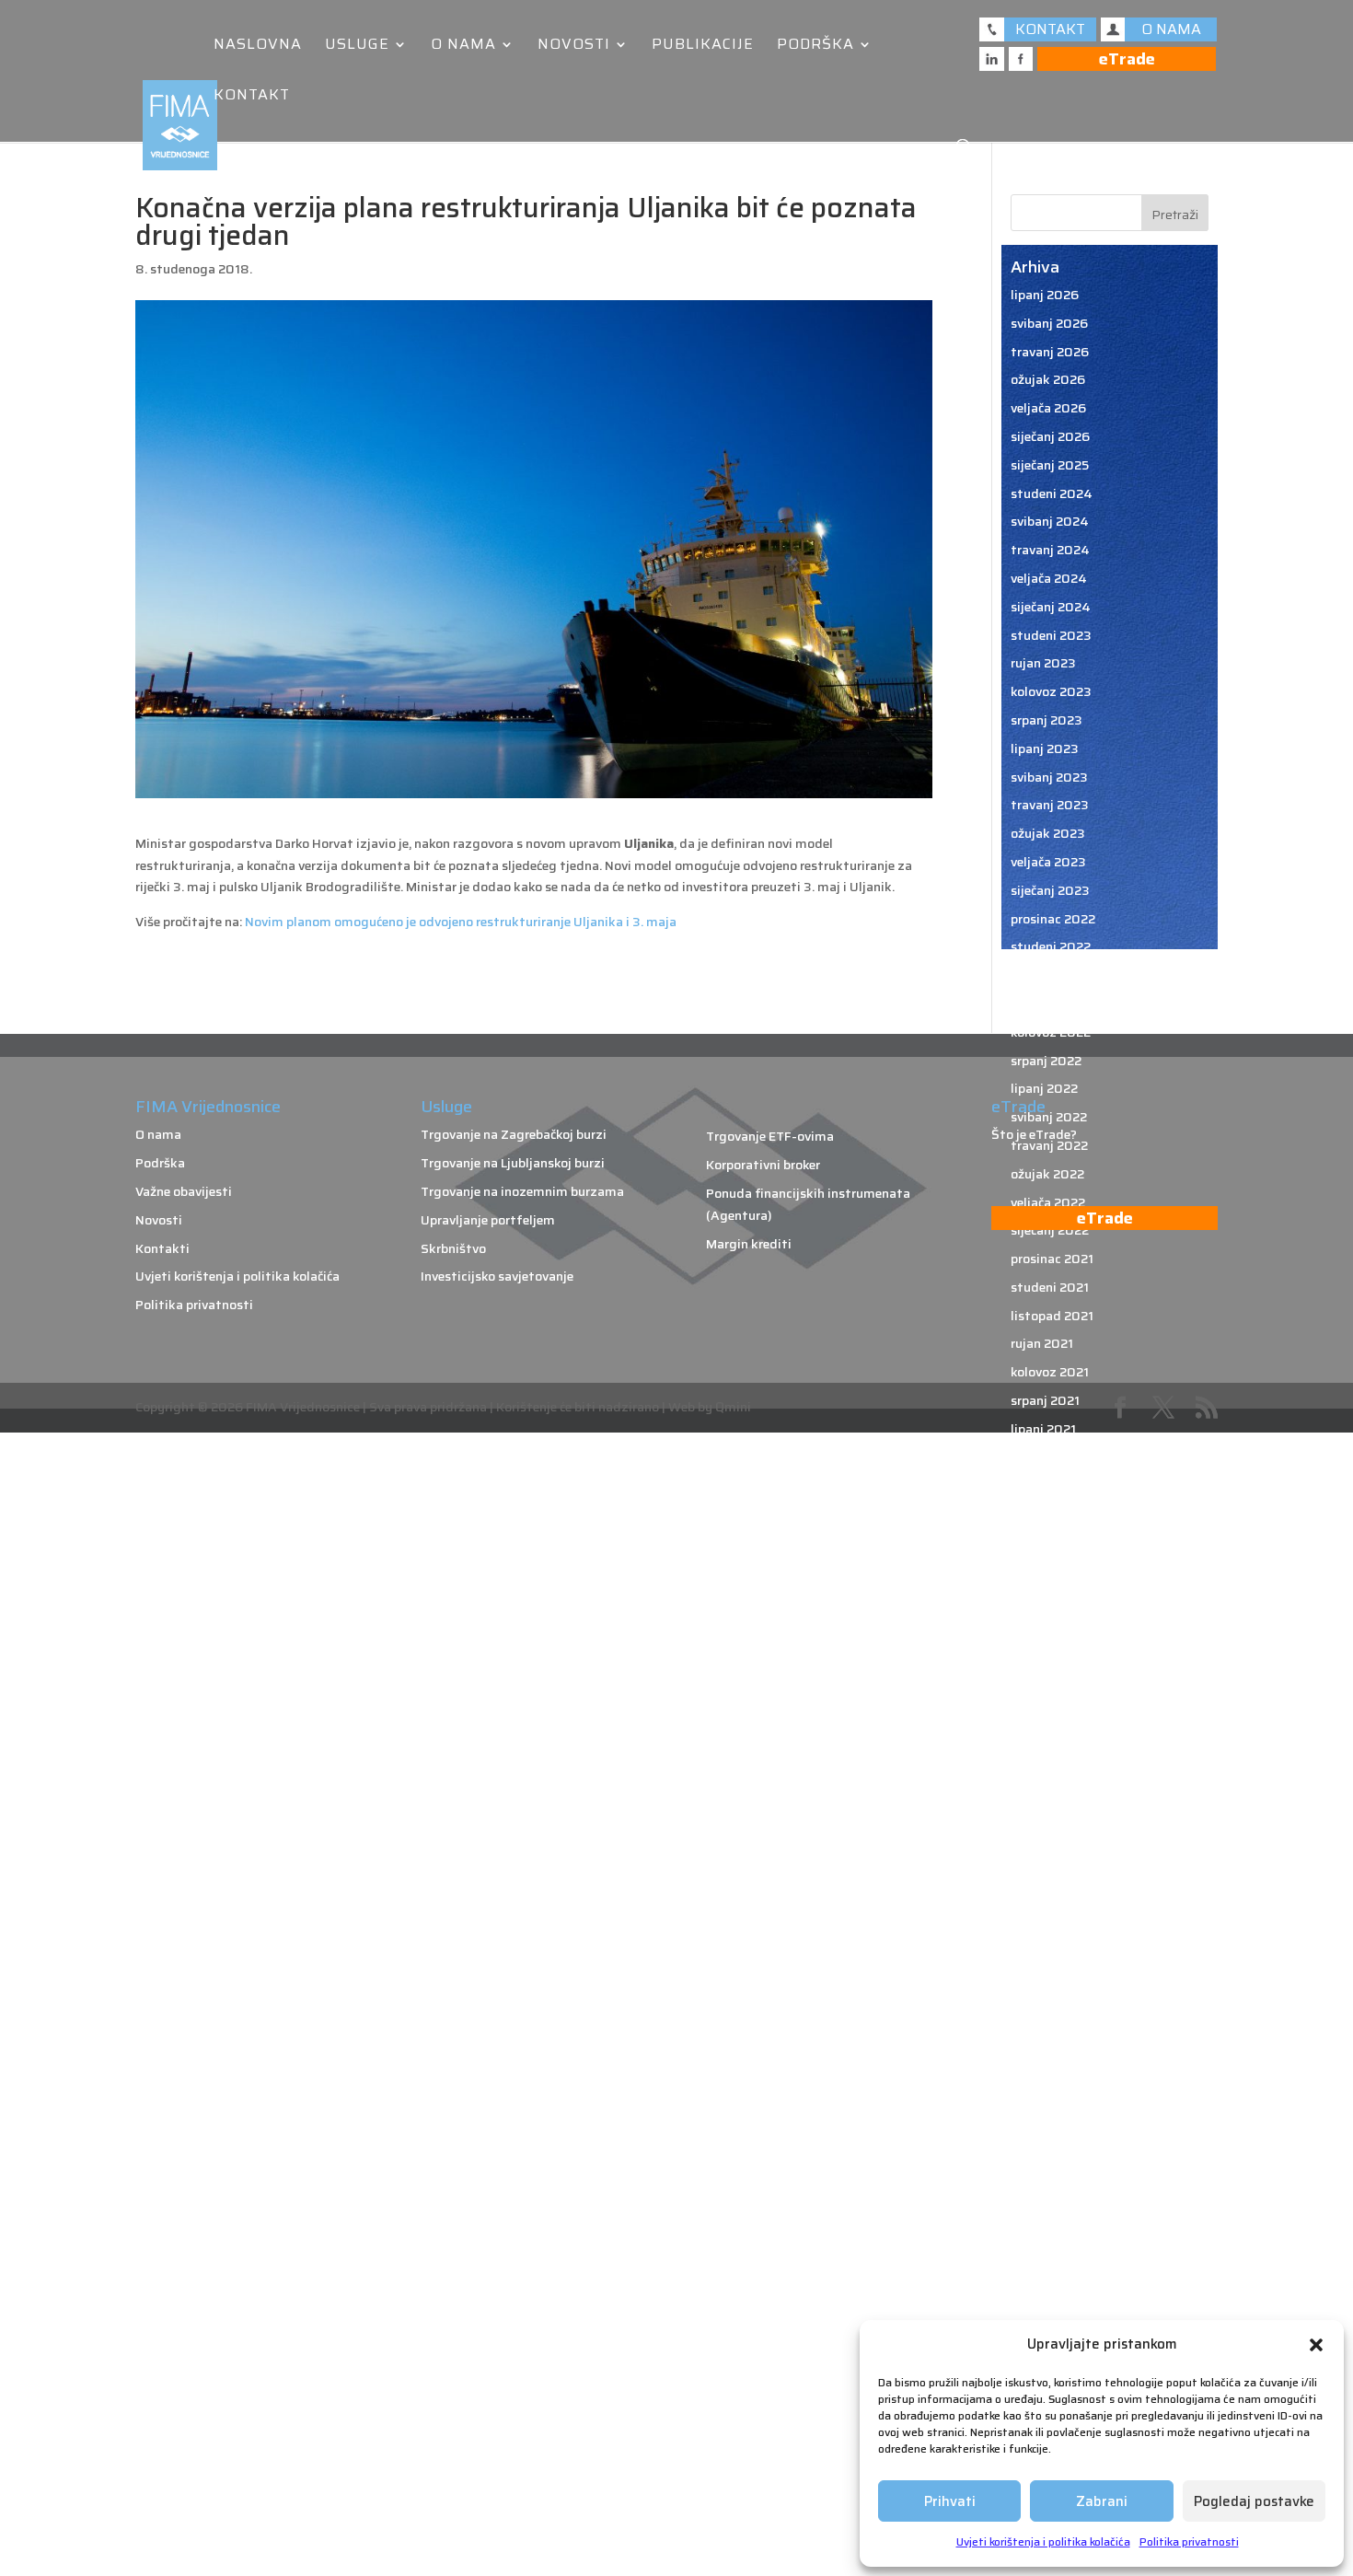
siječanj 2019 (1050, 2251)
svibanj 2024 (1050, 521)
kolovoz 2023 (1051, 691)
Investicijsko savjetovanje (497, 1276)
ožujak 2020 (1048, 1854)
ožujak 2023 (1048, 833)
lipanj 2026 (1045, 295)
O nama (463, 46)
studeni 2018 (1051, 2308)
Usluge (357, 46)
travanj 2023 (1050, 805)
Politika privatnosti (1189, 2541)
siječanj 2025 (1050, 465)
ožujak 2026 (1048, 379)
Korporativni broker (763, 1165)
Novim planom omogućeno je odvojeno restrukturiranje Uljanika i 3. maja (461, 922)
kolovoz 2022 (1051, 1032)
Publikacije (703, 46)
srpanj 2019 (1046, 2081)
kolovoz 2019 (1051, 2052)
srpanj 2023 (1047, 720)
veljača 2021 (1047, 1542)
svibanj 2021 (1048, 1457)
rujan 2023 (1043, 663)
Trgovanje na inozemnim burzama (522, 1191)
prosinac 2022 (1053, 919)
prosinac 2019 (1053, 1939)
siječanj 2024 (1051, 607)
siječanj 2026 (1050, 436)
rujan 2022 (1043, 1004)
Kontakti (162, 1248)
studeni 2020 (1052, 1627)
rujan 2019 (1043, 2025)
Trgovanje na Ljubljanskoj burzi (513, 1163)
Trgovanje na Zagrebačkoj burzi (514, 1134)
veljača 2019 (1048, 2222)
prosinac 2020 (1054, 1599)
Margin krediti (749, 1244)
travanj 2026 (1050, 352)
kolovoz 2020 (1052, 1712)
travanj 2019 (1049, 2166)
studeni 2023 (1051, 635)
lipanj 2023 (1045, 748)
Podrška (815, 46)
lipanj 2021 (1043, 1429)
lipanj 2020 (1045, 1769)
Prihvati (950, 2501)
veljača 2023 (1048, 862)
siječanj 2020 (1051, 1910)
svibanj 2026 (1049, 323)
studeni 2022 (1051, 946)
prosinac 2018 (1053, 2280)
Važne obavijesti (184, 1191)
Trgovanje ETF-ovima (770, 1136)
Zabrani (1102, 2501)
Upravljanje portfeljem (488, 1220)
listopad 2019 (1053, 1996)
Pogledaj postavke (1254, 2501)
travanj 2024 (1050, 550)
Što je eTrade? (1034, 1134)
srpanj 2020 (1047, 1741)
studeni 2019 (1051, 1967)
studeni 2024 (1052, 493)
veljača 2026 (1048, 408)
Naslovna (258, 46)
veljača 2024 (1049, 578)
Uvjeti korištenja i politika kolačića (1043, 2541)
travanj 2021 (1048, 1485)
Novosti (574, 46)
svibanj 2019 (1049, 2138)
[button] (1316, 2345)
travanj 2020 (1050, 1826)
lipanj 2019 (1044, 2109)
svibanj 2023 (1049, 777)
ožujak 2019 (1047, 2194)
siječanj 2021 (1049, 1571)
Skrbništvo (453, 1248)
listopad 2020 (1054, 1655)
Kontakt (252, 97)
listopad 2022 (1053, 975)
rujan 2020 (1044, 1684)
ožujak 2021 (1047, 1514)
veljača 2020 (1049, 1883)
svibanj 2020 (1050, 1797)
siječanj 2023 (1050, 890)
